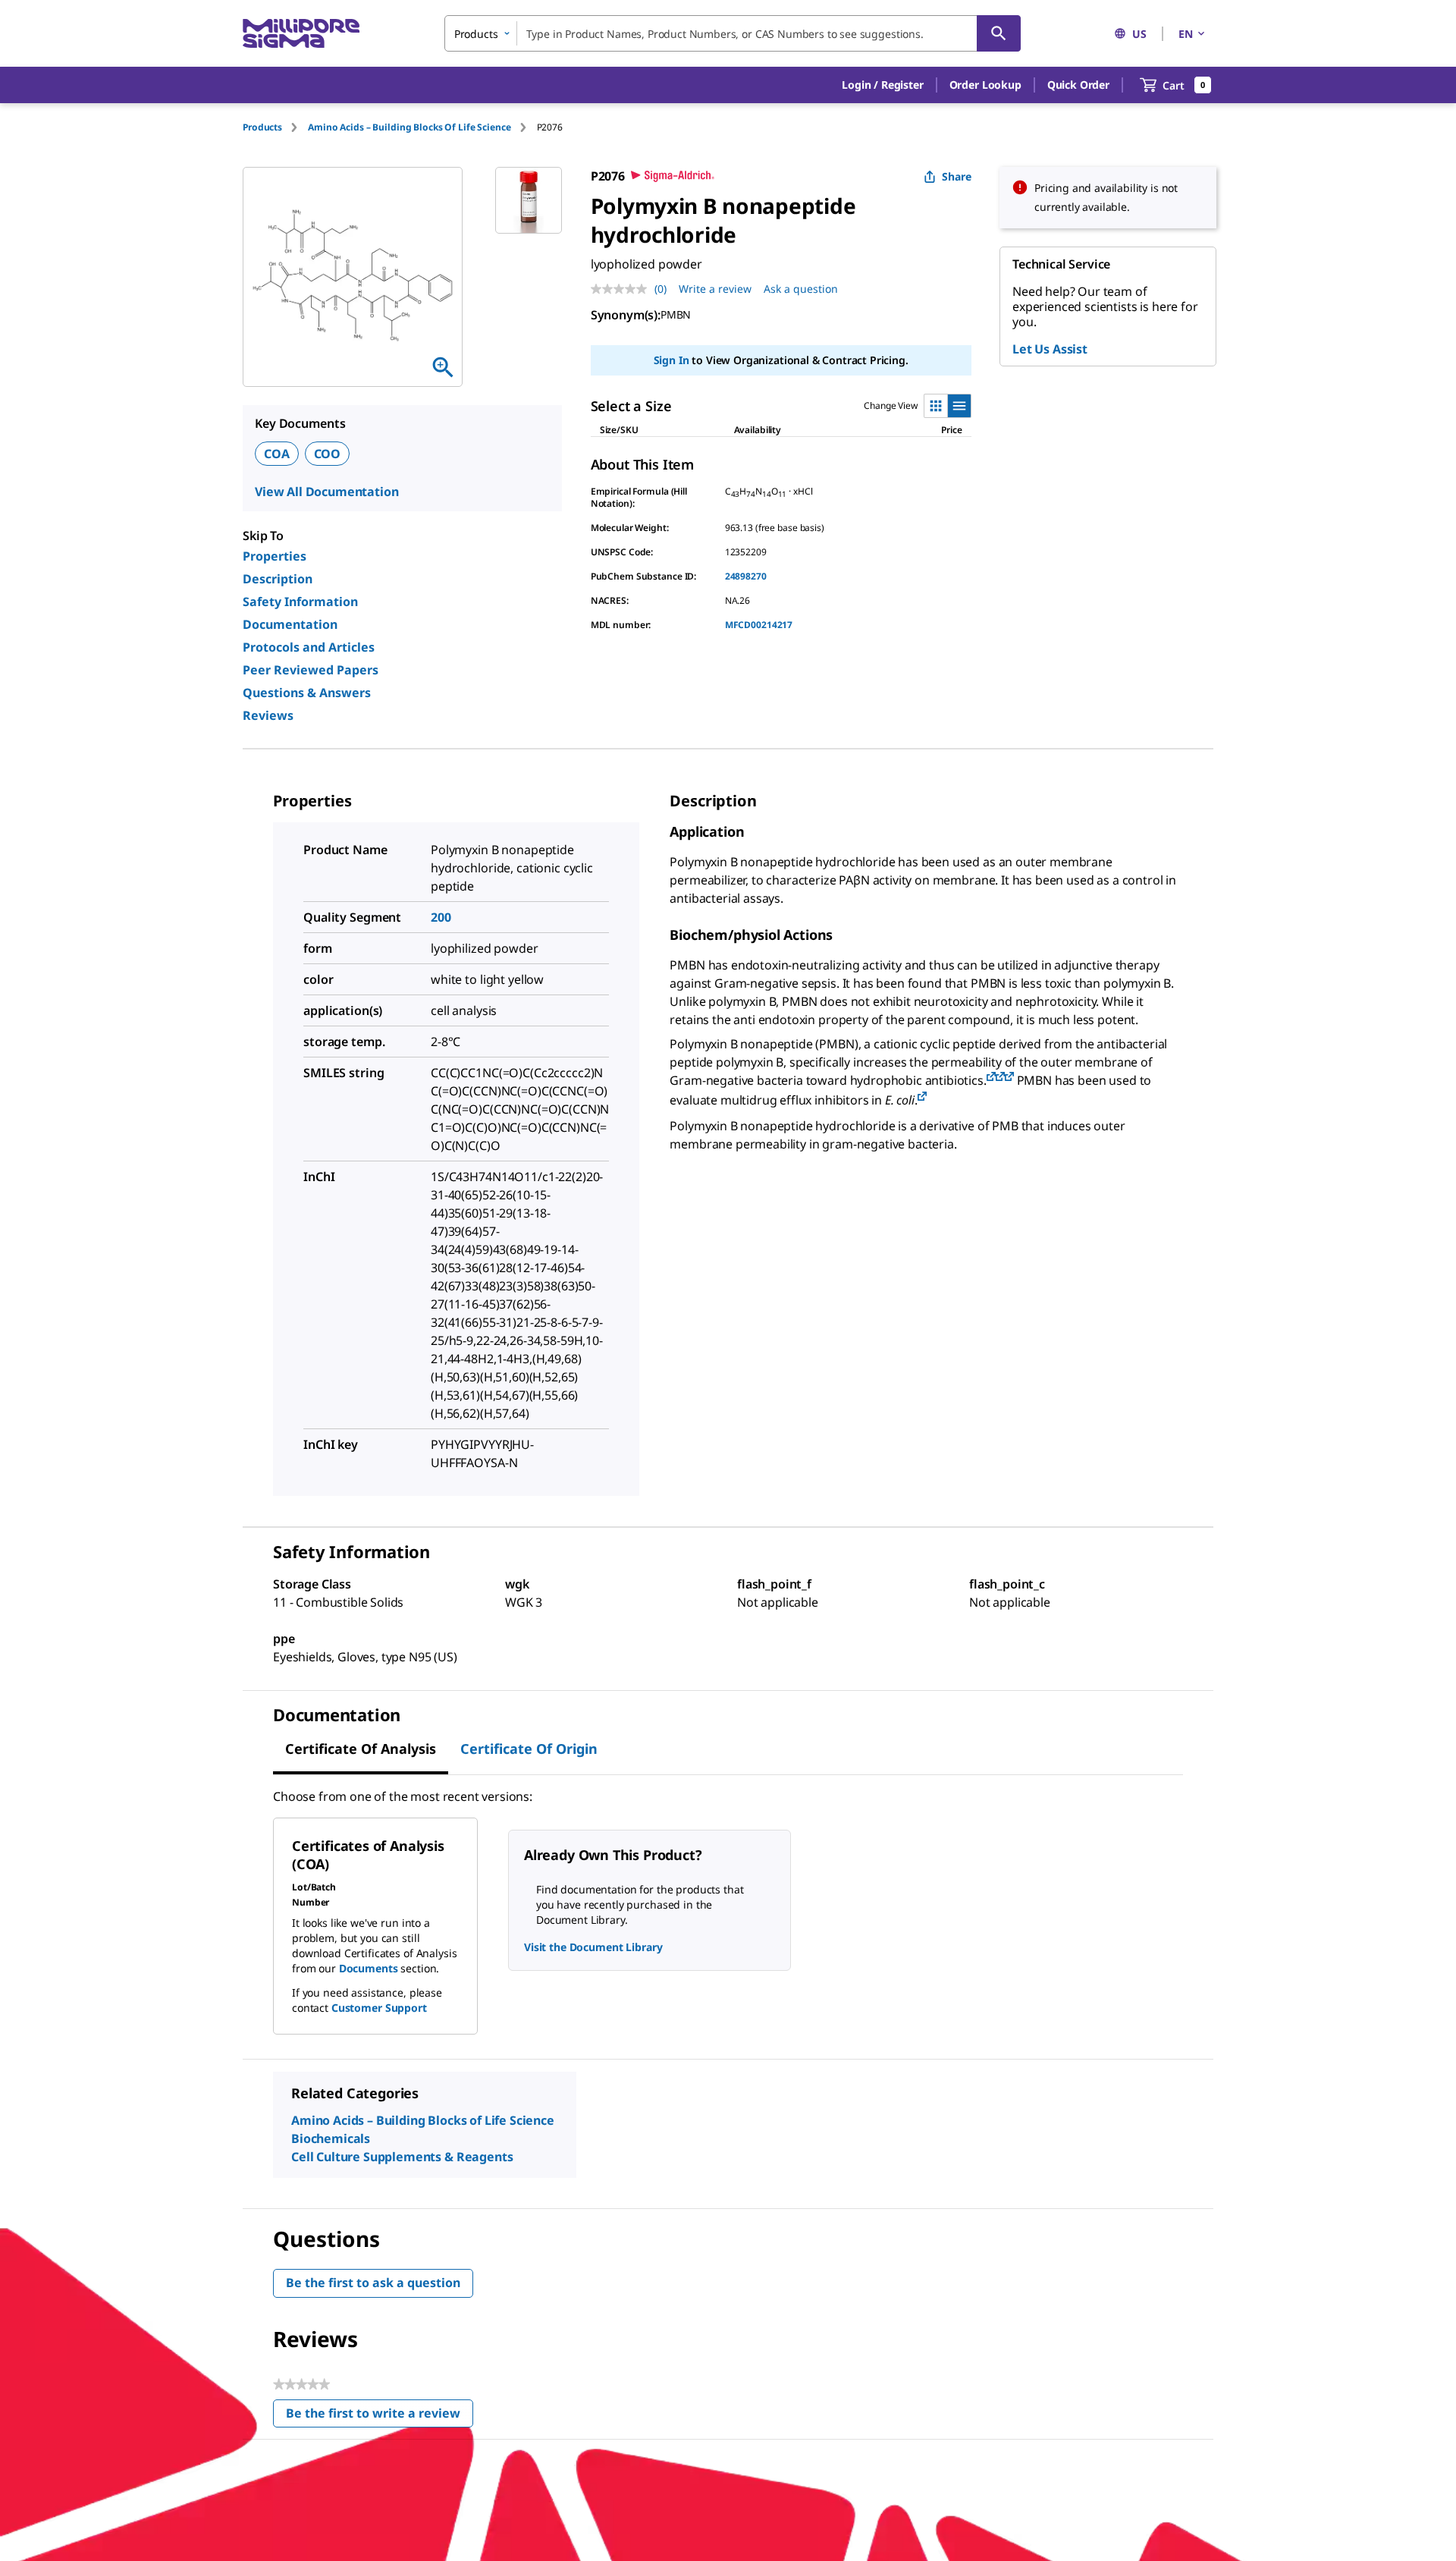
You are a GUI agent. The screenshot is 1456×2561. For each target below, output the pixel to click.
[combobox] (733, 33)
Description (278, 579)
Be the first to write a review (380, 2416)
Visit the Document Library (593, 1947)
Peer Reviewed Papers (311, 670)
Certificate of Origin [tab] (529, 1749)
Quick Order (1078, 85)
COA (277, 454)
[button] (882, 85)
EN (1186, 34)
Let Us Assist (1050, 349)
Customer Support (379, 2008)
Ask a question (801, 289)
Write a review (715, 289)
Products (262, 127)
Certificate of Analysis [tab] (361, 1749)
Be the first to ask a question (373, 2283)
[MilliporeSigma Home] (301, 34)
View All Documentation (326, 492)
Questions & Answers (307, 693)
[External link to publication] (991, 1078)
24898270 (746, 576)
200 (441, 917)
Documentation (290, 624)
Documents (369, 1968)
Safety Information (300, 602)
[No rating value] (623, 289)
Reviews (268, 715)
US (1139, 34)
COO (328, 454)
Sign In (672, 360)
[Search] (999, 33)
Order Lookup (985, 85)
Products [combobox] (476, 34)
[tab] (275, 127)
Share (957, 176)
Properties (275, 556)
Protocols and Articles (309, 647)
